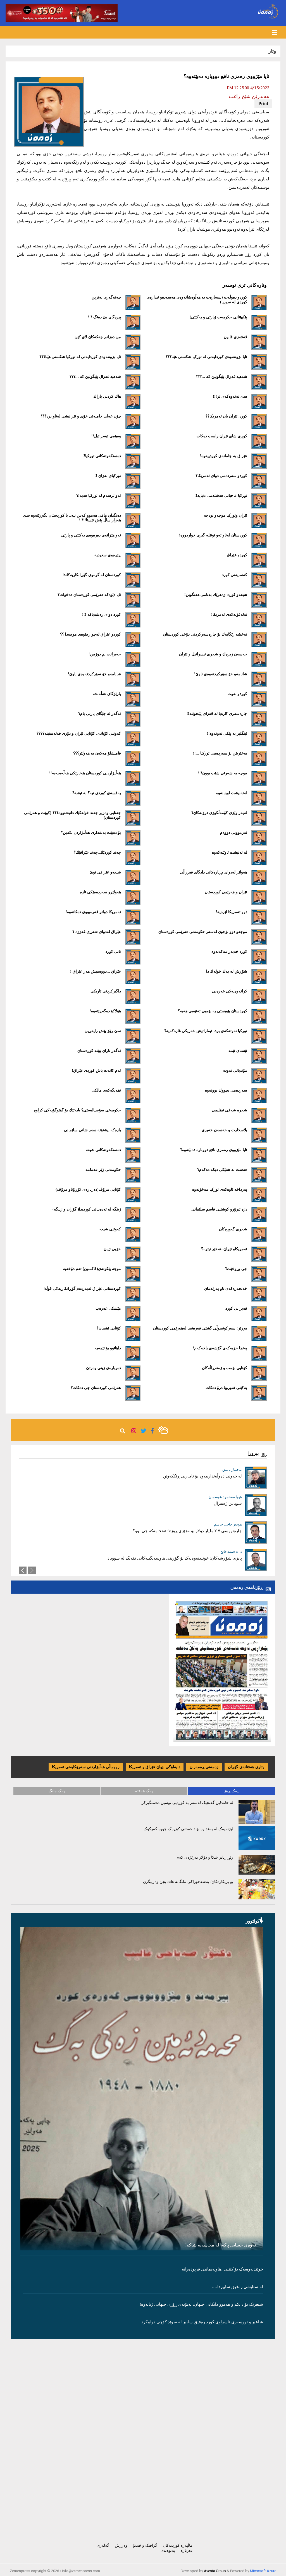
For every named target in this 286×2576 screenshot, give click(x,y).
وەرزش (121, 2545)
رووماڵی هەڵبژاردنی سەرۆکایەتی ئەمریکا (86, 1767)
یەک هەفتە (144, 1791)
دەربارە (187, 2550)
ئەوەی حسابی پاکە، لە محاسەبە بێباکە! (221, 2245)
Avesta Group (215, 2571)
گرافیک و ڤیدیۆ (145, 2545)
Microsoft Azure (263, 2571)
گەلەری (103, 2545)
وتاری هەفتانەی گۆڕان (246, 1767)
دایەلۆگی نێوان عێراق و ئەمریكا (155, 1767)
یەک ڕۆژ (231, 1791)
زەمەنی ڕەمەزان (204, 1767)
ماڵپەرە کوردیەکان (178, 2545)
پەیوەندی (168, 2550)
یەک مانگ (57, 1791)
